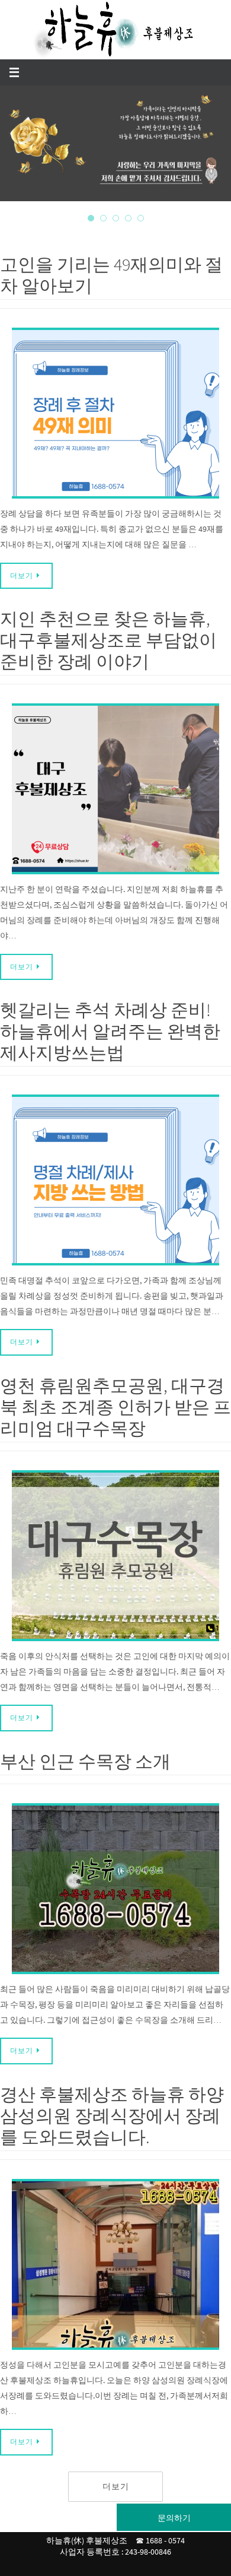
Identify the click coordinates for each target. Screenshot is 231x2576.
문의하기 (174, 2518)
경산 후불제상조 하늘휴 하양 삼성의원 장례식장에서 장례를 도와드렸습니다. (112, 2115)
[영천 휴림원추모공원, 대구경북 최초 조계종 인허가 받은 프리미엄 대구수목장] (115, 1556)
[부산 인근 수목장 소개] (115, 1889)
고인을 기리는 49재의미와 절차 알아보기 (111, 275)
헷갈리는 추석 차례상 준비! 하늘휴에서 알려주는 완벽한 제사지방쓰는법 (110, 1031)
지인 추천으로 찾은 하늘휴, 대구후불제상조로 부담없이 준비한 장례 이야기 (108, 640)
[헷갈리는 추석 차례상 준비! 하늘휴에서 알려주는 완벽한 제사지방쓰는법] (115, 1180)
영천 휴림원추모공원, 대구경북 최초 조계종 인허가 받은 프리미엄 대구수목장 (115, 1407)
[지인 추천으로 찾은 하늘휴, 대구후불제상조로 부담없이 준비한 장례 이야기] (115, 789)
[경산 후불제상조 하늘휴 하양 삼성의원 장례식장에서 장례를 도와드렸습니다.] (115, 2264)
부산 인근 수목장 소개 (85, 1761)
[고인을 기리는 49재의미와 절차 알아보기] (115, 413)
